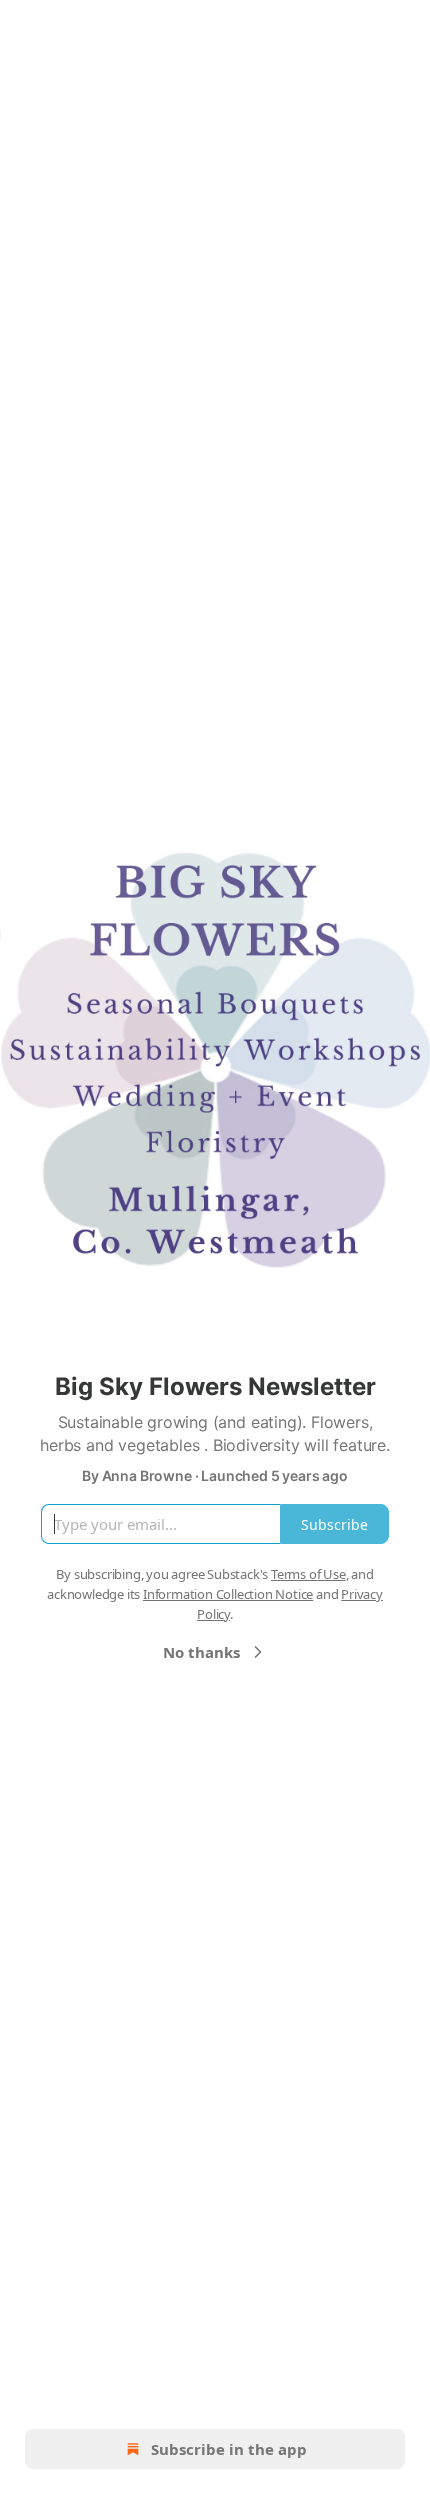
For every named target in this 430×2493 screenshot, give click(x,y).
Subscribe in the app (229, 2449)
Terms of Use (308, 1574)
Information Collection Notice (228, 1594)
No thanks (201, 1652)
